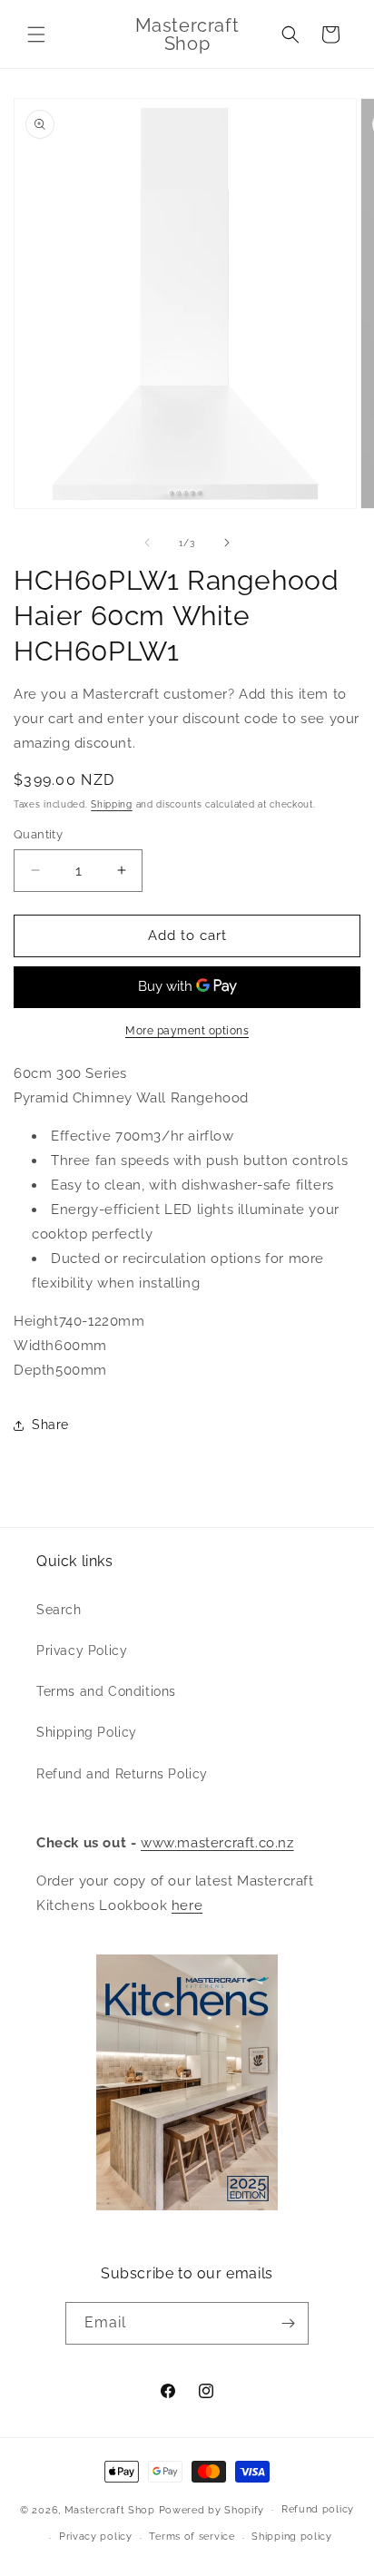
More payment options (187, 1031)
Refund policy (318, 2509)
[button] (36, 34)
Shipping (112, 804)
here (187, 1905)
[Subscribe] (288, 2323)
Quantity (38, 834)
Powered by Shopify (212, 2509)
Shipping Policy (87, 1732)
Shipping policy (292, 2537)
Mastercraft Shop (110, 2509)
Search (59, 1610)
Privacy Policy (82, 1650)
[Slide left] (147, 543)
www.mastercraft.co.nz (217, 1843)
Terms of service (192, 2537)
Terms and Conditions (106, 1691)
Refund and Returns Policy (122, 1774)
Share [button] (50, 1425)
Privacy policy (96, 2537)
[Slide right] (227, 543)
